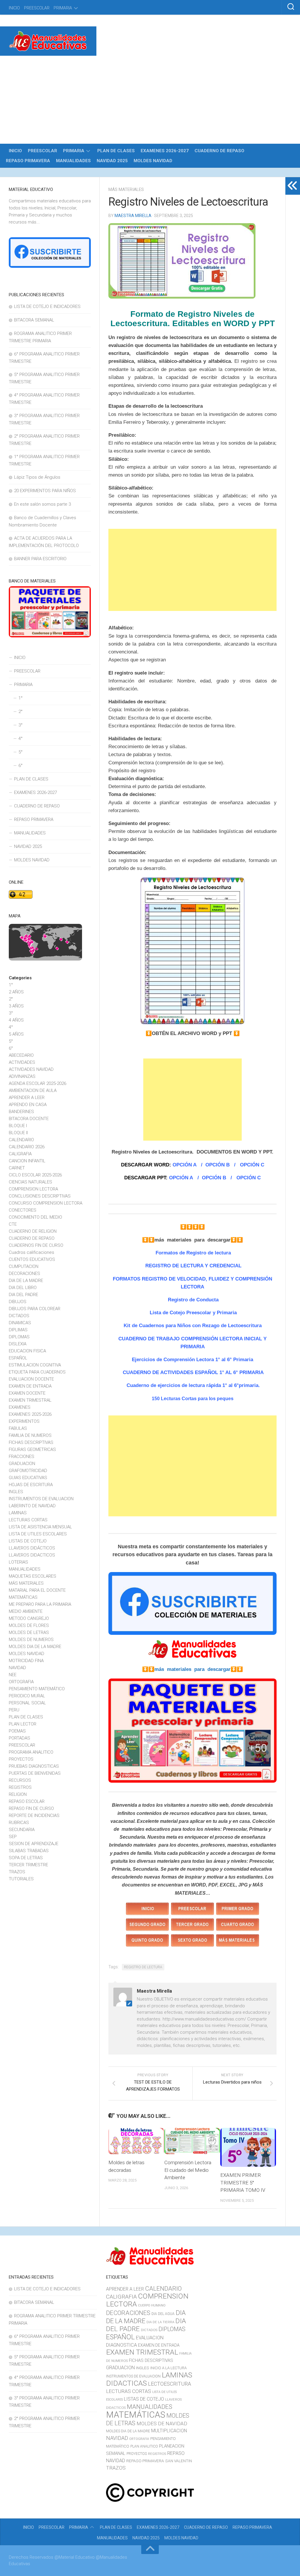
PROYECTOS (21, 1759)
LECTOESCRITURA (169, 2384)
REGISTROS (20, 1787)
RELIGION (18, 1794)
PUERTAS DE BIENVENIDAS (35, 1773)
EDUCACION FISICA (27, 1351)
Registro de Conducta (193, 1300)
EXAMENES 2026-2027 (165, 151)
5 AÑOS (16, 1034)
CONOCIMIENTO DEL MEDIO (35, 1217)
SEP (13, 1837)
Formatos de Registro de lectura (193, 1253)
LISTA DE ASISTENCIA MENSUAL (40, 1527)
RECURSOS (20, 1780)
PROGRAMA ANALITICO (31, 1752)
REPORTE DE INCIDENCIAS (34, 1815)
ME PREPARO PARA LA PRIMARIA (40, 1604)
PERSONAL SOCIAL (27, 1703)
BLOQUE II (18, 1133)
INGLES (16, 1492)
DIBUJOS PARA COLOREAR (35, 1309)
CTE (13, 1224)
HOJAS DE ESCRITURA (31, 1485)
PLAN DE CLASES (116, 151)
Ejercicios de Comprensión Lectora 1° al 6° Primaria (192, 1360)
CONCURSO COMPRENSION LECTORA (46, 1203)
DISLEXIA (18, 1344)
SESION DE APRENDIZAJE (34, 1844)
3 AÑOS (16, 1006)
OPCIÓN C (252, 1165)
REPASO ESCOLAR (27, 1801)
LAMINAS (18, 1513)
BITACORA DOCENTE (29, 1119)
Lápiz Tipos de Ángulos (37, 477)
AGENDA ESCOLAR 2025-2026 (37, 1083)
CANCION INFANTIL (27, 1161)
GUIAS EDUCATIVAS (28, 1478)
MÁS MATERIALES (126, 189)
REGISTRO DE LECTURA (143, 1967)
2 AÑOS (16, 992)
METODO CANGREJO (29, 1618)
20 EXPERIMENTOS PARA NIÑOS (45, 491)
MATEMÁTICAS (23, 1597)
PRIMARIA (63, 8)
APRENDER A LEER (27, 1098)
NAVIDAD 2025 (112, 161)
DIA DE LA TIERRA (160, 2322)
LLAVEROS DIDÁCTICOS (32, 1548)
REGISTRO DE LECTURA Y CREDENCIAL (193, 1266)
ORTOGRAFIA (21, 1682)
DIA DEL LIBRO (23, 1288)
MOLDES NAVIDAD (153, 161)
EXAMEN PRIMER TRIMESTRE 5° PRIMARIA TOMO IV (243, 2183)
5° (21, 752)
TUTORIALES (21, 1879)
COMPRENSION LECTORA (33, 1189)
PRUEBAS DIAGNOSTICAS (34, 1766)
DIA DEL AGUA (163, 2314)
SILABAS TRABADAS (29, 1851)
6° (21, 765)
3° (21, 725)
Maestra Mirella (133, 216)
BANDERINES (21, 1112)
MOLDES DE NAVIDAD (162, 2423)
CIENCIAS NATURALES (30, 1182)
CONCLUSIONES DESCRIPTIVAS (40, 1196)
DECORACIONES (24, 1273)
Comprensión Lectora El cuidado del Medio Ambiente (188, 2170)
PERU (14, 1710)
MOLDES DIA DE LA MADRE (35, 1647)
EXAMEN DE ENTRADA (30, 1386)
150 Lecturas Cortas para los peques (193, 1399)
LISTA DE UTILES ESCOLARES (38, 1534)
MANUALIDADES (73, 161)
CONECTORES (23, 1210)
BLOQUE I (18, 1126)
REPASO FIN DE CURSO (31, 1808)
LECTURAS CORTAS (28, 1520)
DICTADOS (19, 1316)
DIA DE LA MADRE (26, 1281)
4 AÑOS (16, 1020)
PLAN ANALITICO (144, 2446)
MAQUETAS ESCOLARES (33, 1576)
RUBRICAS (19, 1823)
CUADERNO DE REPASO (219, 151)
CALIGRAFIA (20, 1154)
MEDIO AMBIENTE (26, 1611)
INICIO (14, 8)
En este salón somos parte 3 (42, 504)
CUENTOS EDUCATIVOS (32, 1259)
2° (21, 712)
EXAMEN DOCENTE (27, 1393)
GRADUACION (22, 1464)
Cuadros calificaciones (31, 1252)
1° (21, 698)
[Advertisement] (150, 100)
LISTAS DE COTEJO (28, 1541)
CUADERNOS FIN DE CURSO (36, 1245)
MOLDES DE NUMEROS (31, 1640)
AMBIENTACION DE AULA (33, 1090)
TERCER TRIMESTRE (28, 1865)
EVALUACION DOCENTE (31, 1379)
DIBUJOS (18, 1302)
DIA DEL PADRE (23, 1295)
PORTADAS (19, 1738)
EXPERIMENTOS (24, 1421)
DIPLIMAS (18, 1330)
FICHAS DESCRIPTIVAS (31, 1442)
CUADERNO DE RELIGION (33, 1231)
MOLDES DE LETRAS (29, 1632)
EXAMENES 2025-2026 (30, 1414)
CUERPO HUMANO (152, 2305)
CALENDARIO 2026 (27, 1147)
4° (21, 739)
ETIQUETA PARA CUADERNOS (37, 1372)
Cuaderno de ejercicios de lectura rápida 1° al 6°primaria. (192, 1385)
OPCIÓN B (217, 1165)
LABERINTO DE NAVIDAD (32, 1506)
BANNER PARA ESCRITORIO (40, 559)
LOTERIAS (18, 1562)
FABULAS (18, 1428)
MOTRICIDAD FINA (26, 1661)
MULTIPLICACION (169, 2431)
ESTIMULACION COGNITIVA (35, 1365)
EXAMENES (20, 1407)
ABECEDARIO (21, 1055)
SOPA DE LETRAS (26, 1858)
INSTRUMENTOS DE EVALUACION (41, 1499)
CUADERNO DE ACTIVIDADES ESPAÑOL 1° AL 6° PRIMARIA (193, 1372)
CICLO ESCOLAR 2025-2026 (35, 1175)
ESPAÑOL (18, 1358)
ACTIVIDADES (22, 1062)
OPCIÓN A (185, 1165)
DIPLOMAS (19, 1337)
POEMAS (17, 1731)
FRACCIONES (22, 1456)
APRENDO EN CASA (28, 1105)
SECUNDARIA (22, 1830)
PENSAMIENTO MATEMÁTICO (37, 1689)
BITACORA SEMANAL (34, 320)
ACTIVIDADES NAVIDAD (31, 1069)
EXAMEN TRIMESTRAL (30, 1400)
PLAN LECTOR (23, 1724)
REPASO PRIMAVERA (28, 161)
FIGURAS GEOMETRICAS (32, 1449)
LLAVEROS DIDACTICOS (32, 1555)
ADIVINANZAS (22, 1076)
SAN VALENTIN (179, 2461)
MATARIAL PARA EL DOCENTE (37, 1590)
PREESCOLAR (37, 8)
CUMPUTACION (24, 1266)
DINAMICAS (20, 1323)
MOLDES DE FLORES (29, 1625)
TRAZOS (17, 1872)
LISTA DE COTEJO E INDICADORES (47, 306)
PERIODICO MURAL (27, 1696)
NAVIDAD (17, 1668)
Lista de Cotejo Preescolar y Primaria (192, 1313)
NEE (13, 1675)
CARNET (17, 1168)
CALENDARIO (21, 1140)
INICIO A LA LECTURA (168, 2368)
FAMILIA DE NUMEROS (30, 1435)
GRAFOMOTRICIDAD (28, 1471)
